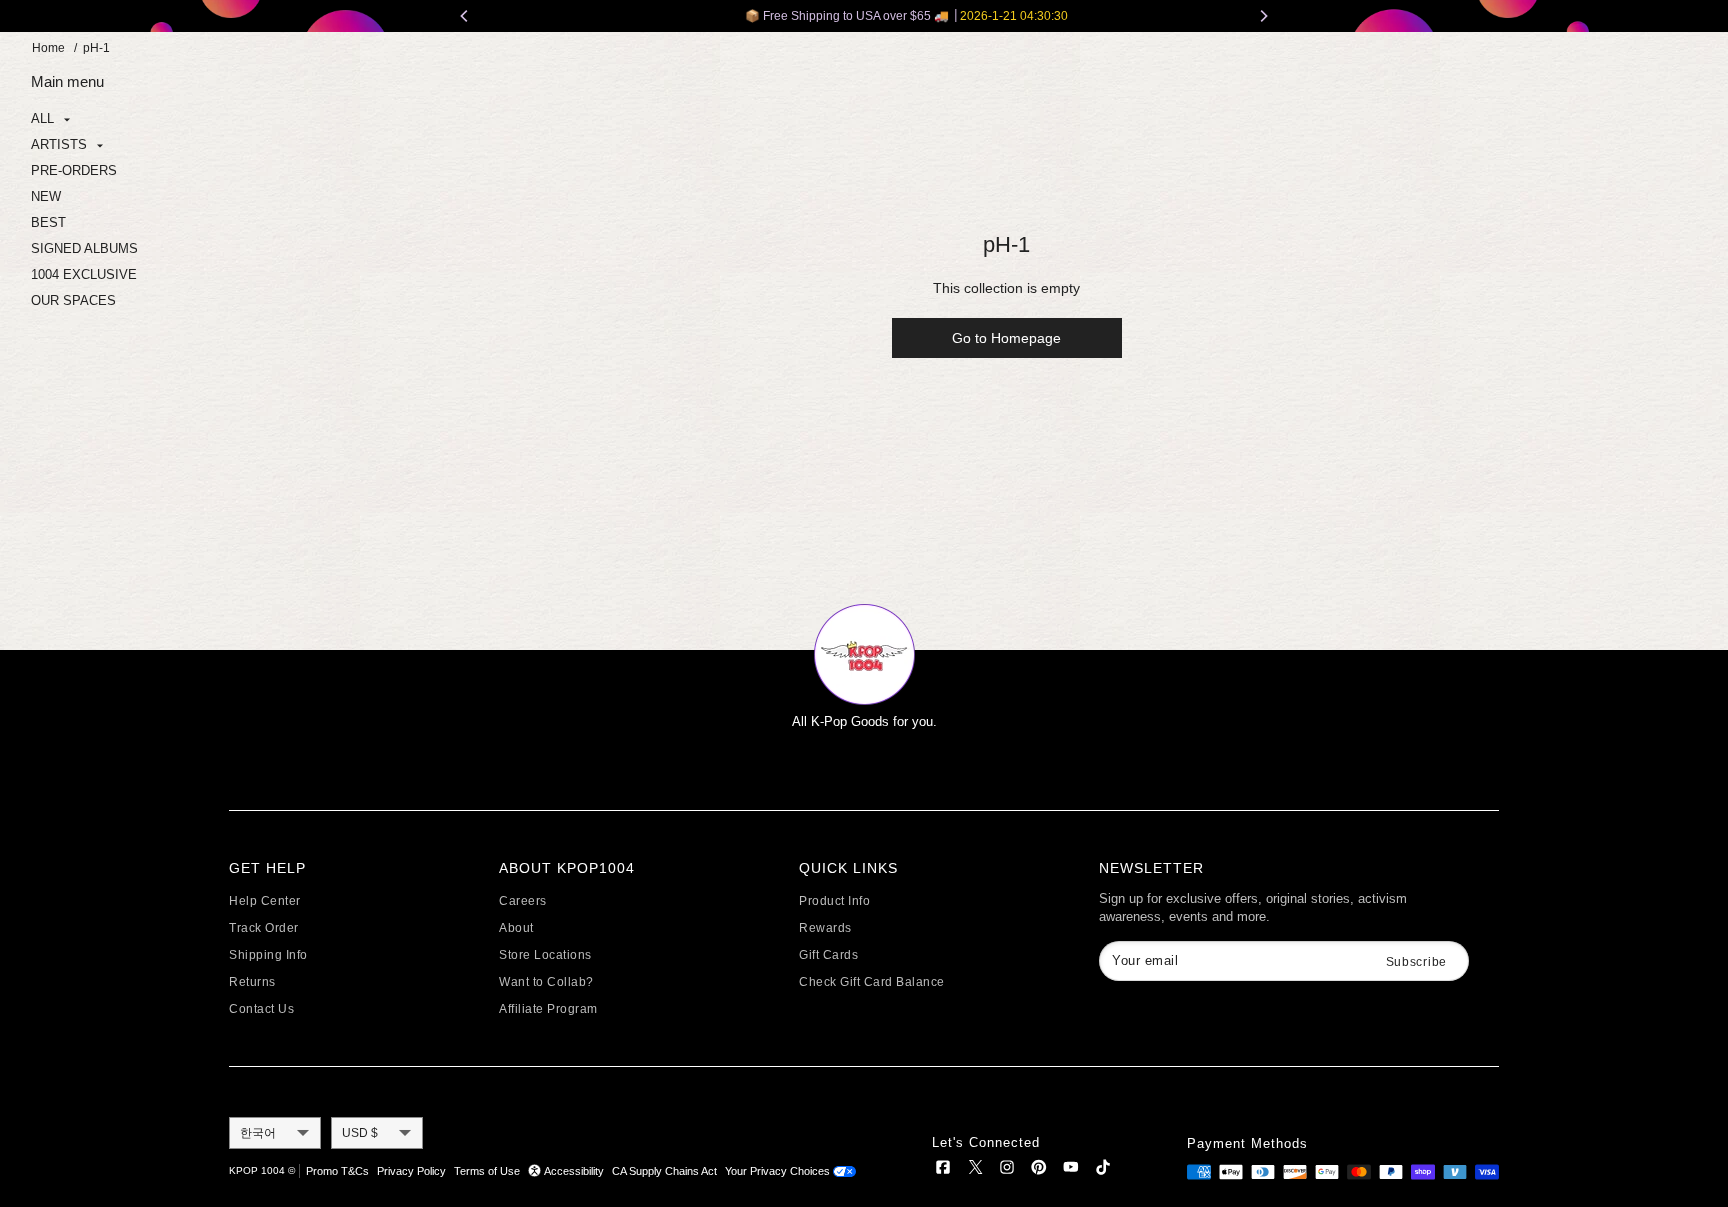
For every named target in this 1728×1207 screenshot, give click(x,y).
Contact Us (261, 1009)
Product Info (834, 901)
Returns (252, 982)
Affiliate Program (548, 1009)
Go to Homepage (1006, 338)
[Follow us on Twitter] (975, 1170)
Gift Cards (828, 955)
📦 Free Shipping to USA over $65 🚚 (864, 16)
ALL (44, 118)
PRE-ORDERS (74, 170)
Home (48, 48)
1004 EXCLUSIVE (84, 274)
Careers (523, 901)
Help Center (265, 901)
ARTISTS (61, 144)
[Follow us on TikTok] (1103, 1170)
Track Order (264, 928)
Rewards (825, 928)
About (516, 928)
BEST (48, 222)
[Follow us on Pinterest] (1039, 1170)
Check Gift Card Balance (872, 982)
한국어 (258, 1133)
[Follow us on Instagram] (1007, 1170)
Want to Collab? (546, 982)
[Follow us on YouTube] (1071, 1170)
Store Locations (545, 955)
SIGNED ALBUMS (84, 248)
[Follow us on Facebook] (943, 1170)
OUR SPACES (73, 300)
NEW (46, 196)
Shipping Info (268, 955)
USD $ (360, 1133)
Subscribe (1416, 962)
